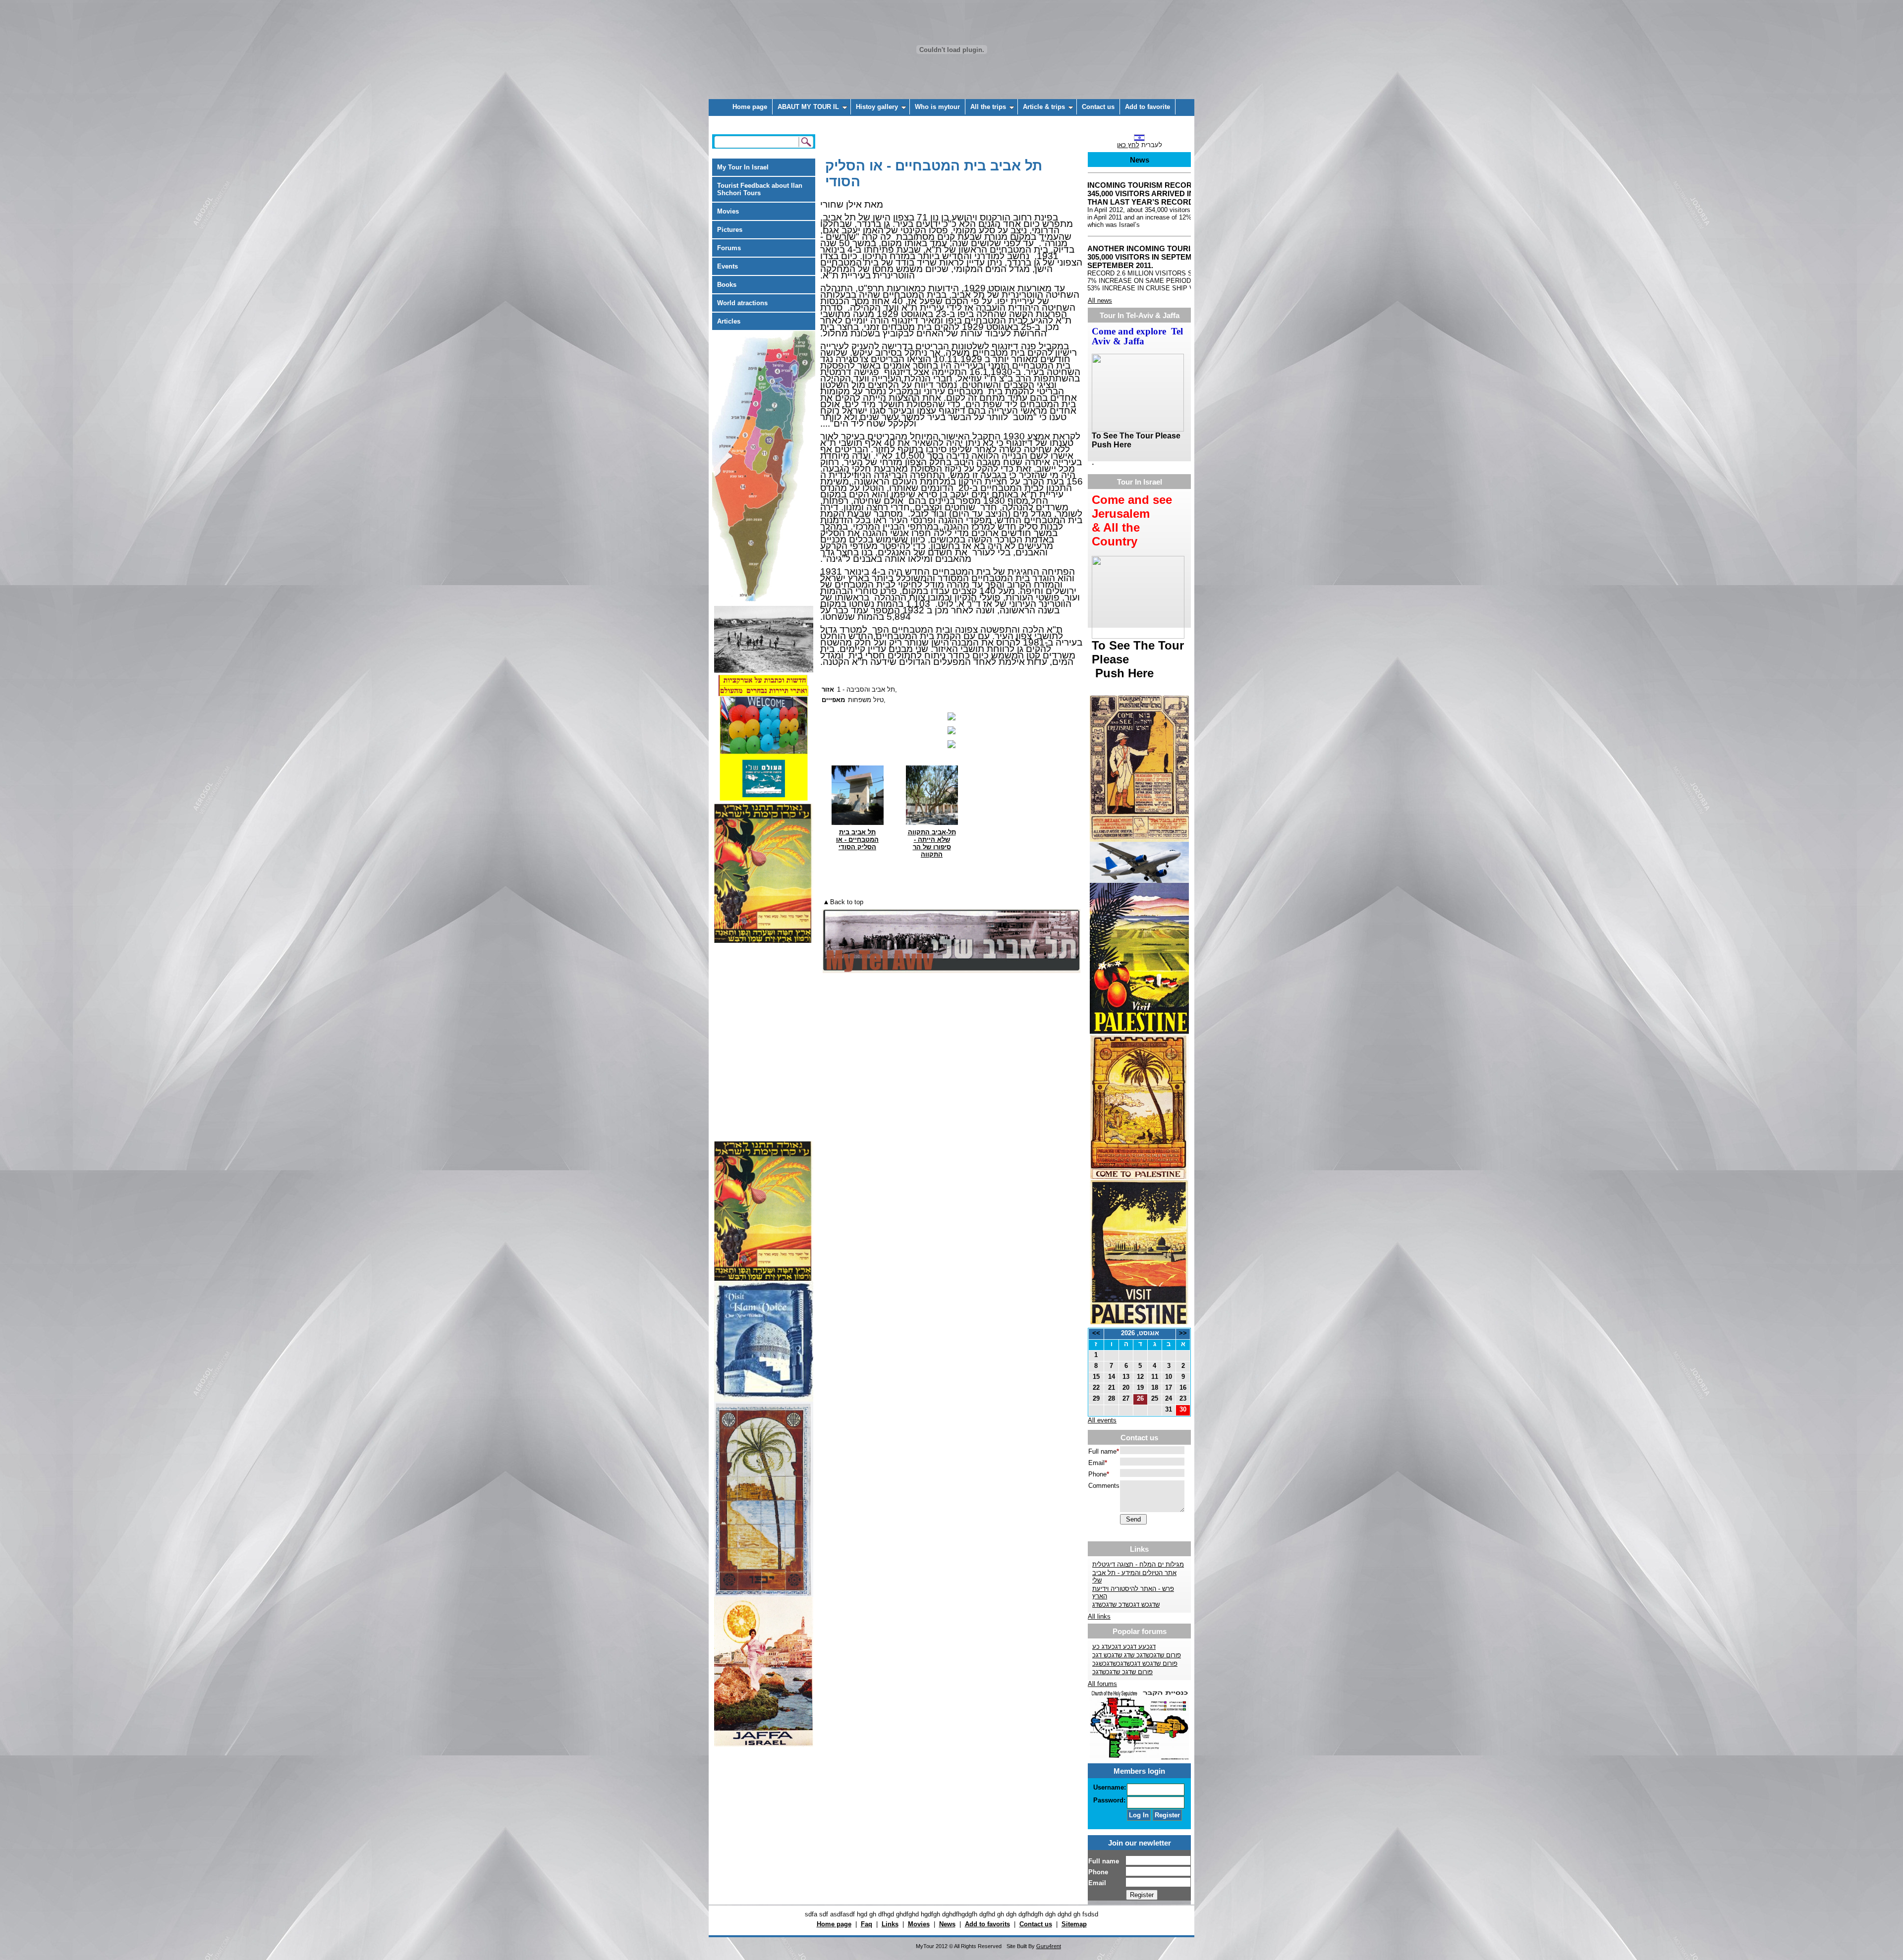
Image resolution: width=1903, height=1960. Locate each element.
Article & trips (1044, 107)
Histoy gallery (877, 107)
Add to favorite (1147, 107)
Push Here (1123, 673)
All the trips (988, 107)
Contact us (1098, 107)
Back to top (847, 902)
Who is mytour (937, 107)
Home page (750, 107)
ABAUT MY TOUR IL (808, 107)
